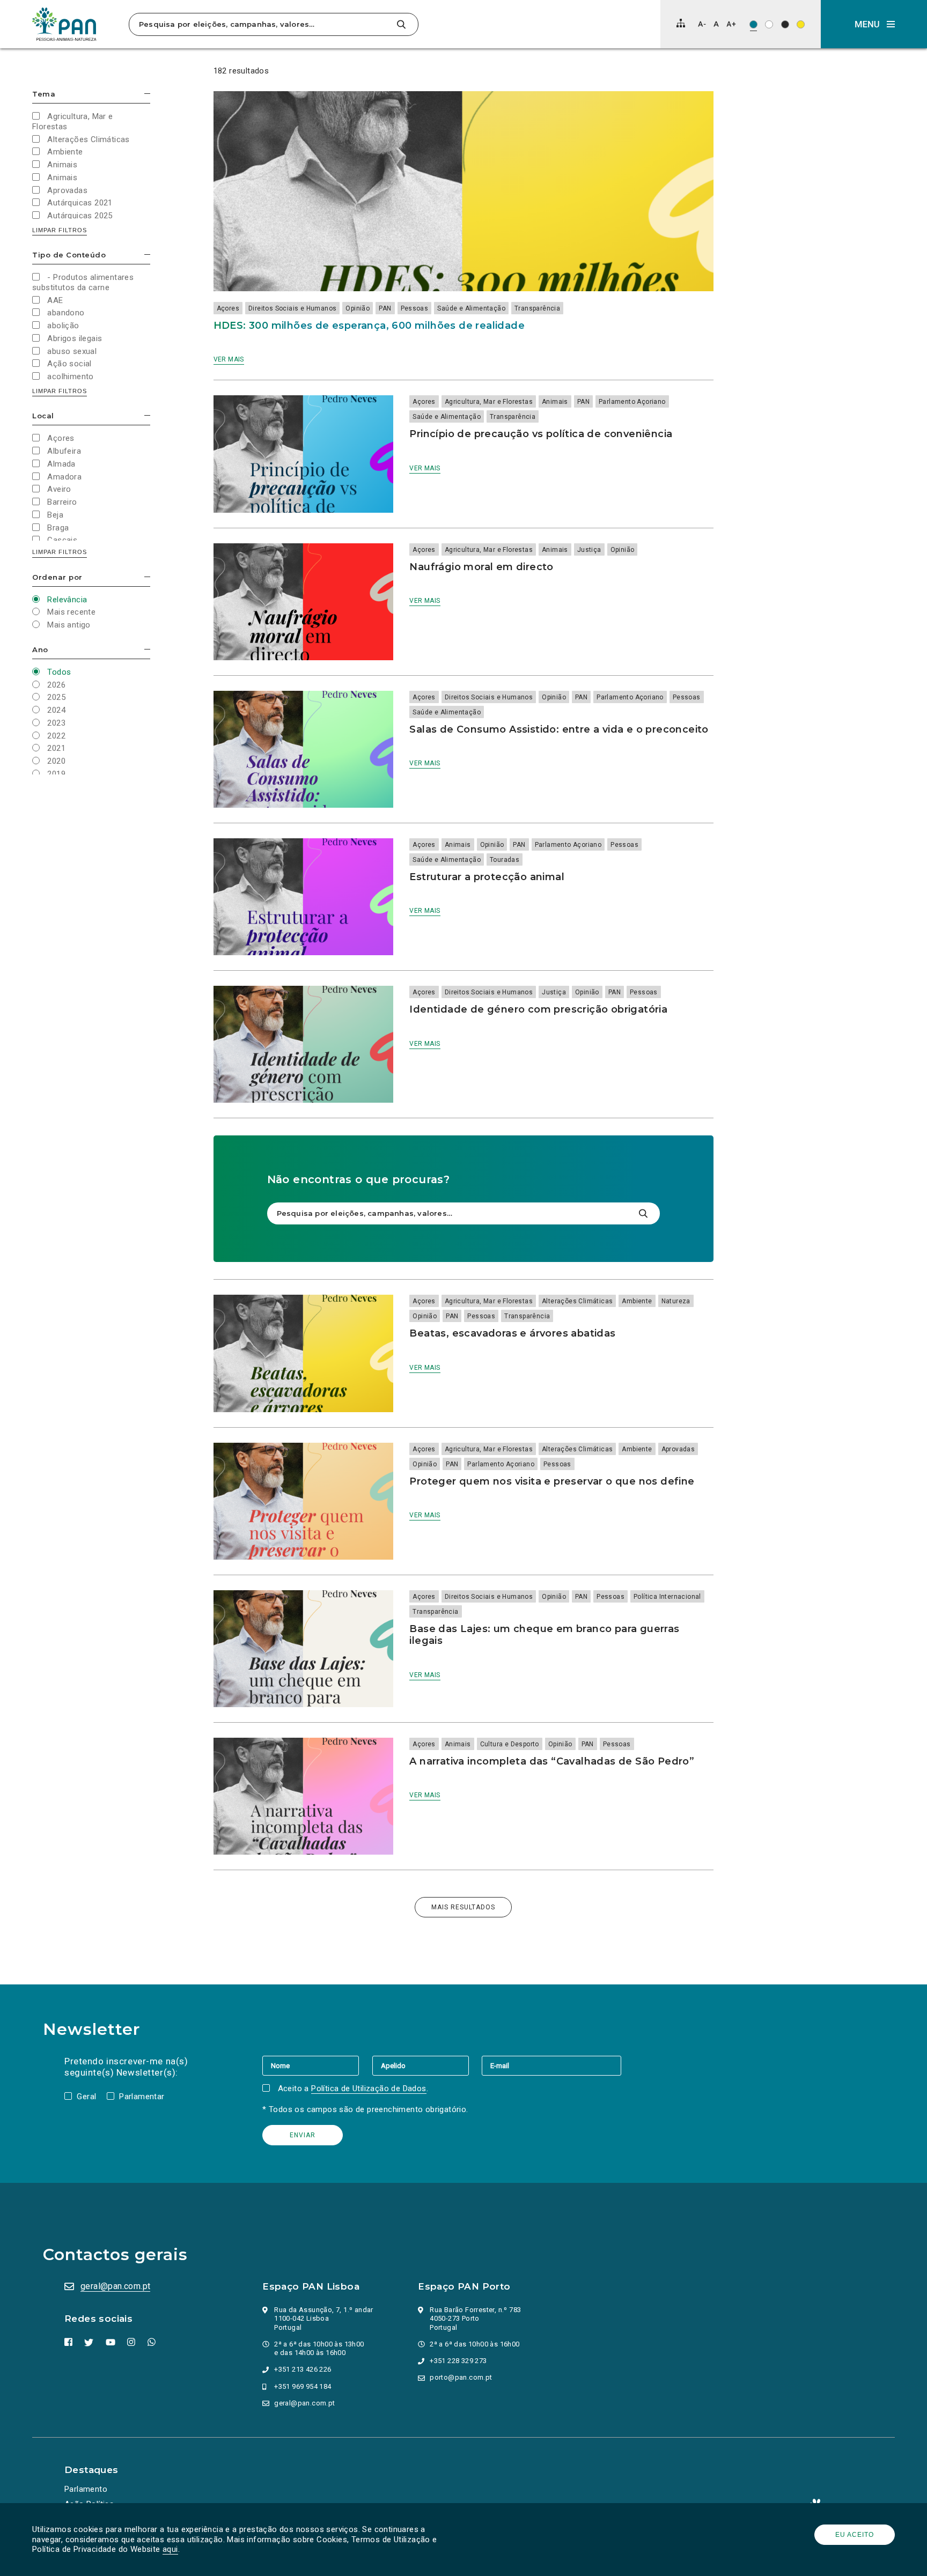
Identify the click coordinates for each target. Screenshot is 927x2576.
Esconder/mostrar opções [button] (147, 94)
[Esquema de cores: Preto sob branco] (769, 24)
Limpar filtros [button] (60, 230)
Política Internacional (667, 1597)
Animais (555, 402)
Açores (228, 308)
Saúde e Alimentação (471, 308)
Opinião (358, 308)
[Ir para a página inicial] (64, 24)
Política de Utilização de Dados (369, 2088)
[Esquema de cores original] (753, 24)
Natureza (676, 1301)
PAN (385, 308)
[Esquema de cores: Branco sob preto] (785, 24)
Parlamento (86, 2489)
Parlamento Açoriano (632, 402)
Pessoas (415, 308)
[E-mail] (551, 2065)
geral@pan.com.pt (115, 2286)
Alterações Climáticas (577, 1301)
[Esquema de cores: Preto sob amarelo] (801, 24)
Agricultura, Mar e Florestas (489, 402)
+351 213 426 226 (303, 2369)
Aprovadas (678, 1449)
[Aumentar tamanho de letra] (731, 24)
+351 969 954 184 (303, 2386)
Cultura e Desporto (510, 1744)
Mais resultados (463, 1907)
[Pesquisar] (401, 24)
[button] (874, 24)
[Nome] (317, 2065)
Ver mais (229, 359)
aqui (170, 2549)
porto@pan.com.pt (461, 2377)
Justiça (589, 550)
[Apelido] (427, 2065)
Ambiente (637, 1301)
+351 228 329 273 (458, 2361)
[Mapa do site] (681, 23)
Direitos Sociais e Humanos (292, 308)
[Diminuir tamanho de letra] (702, 24)
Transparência (537, 308)
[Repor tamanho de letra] (716, 24)
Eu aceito (855, 2535)
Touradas (505, 860)
